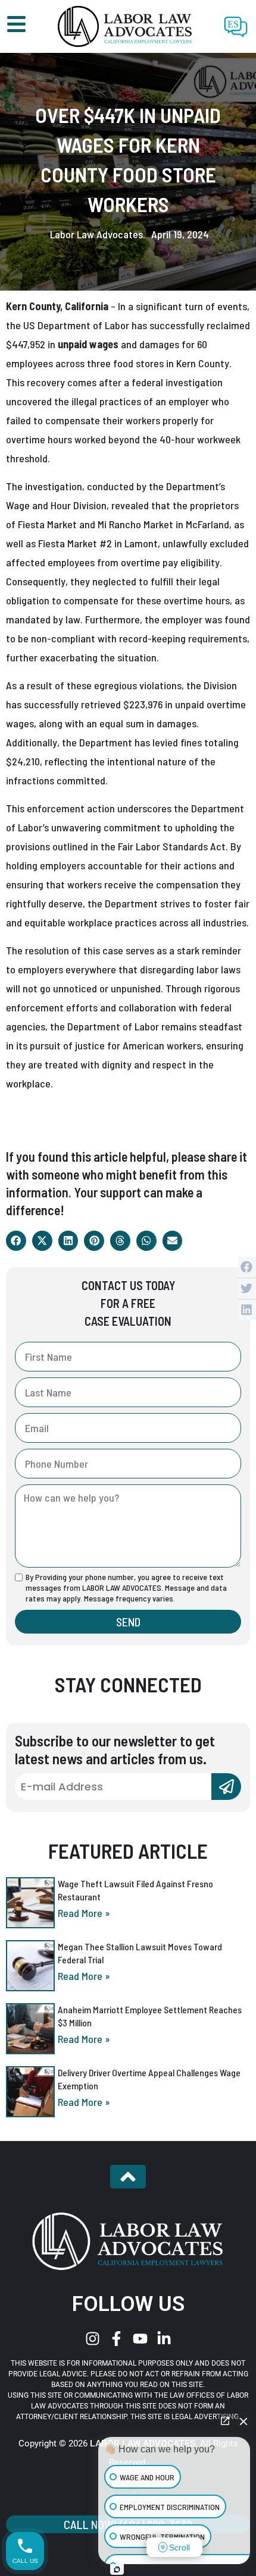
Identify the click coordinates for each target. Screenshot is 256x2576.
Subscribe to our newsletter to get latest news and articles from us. (115, 1749)
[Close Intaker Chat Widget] (243, 2421)
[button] (16, 1241)
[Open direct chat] (225, 2421)
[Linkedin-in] (164, 2339)
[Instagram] (93, 2339)
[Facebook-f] (116, 2339)
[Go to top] (128, 2177)
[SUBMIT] (226, 1787)
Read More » (84, 1913)
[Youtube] (140, 2339)
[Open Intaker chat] (117, 2569)
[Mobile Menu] (16, 24)
